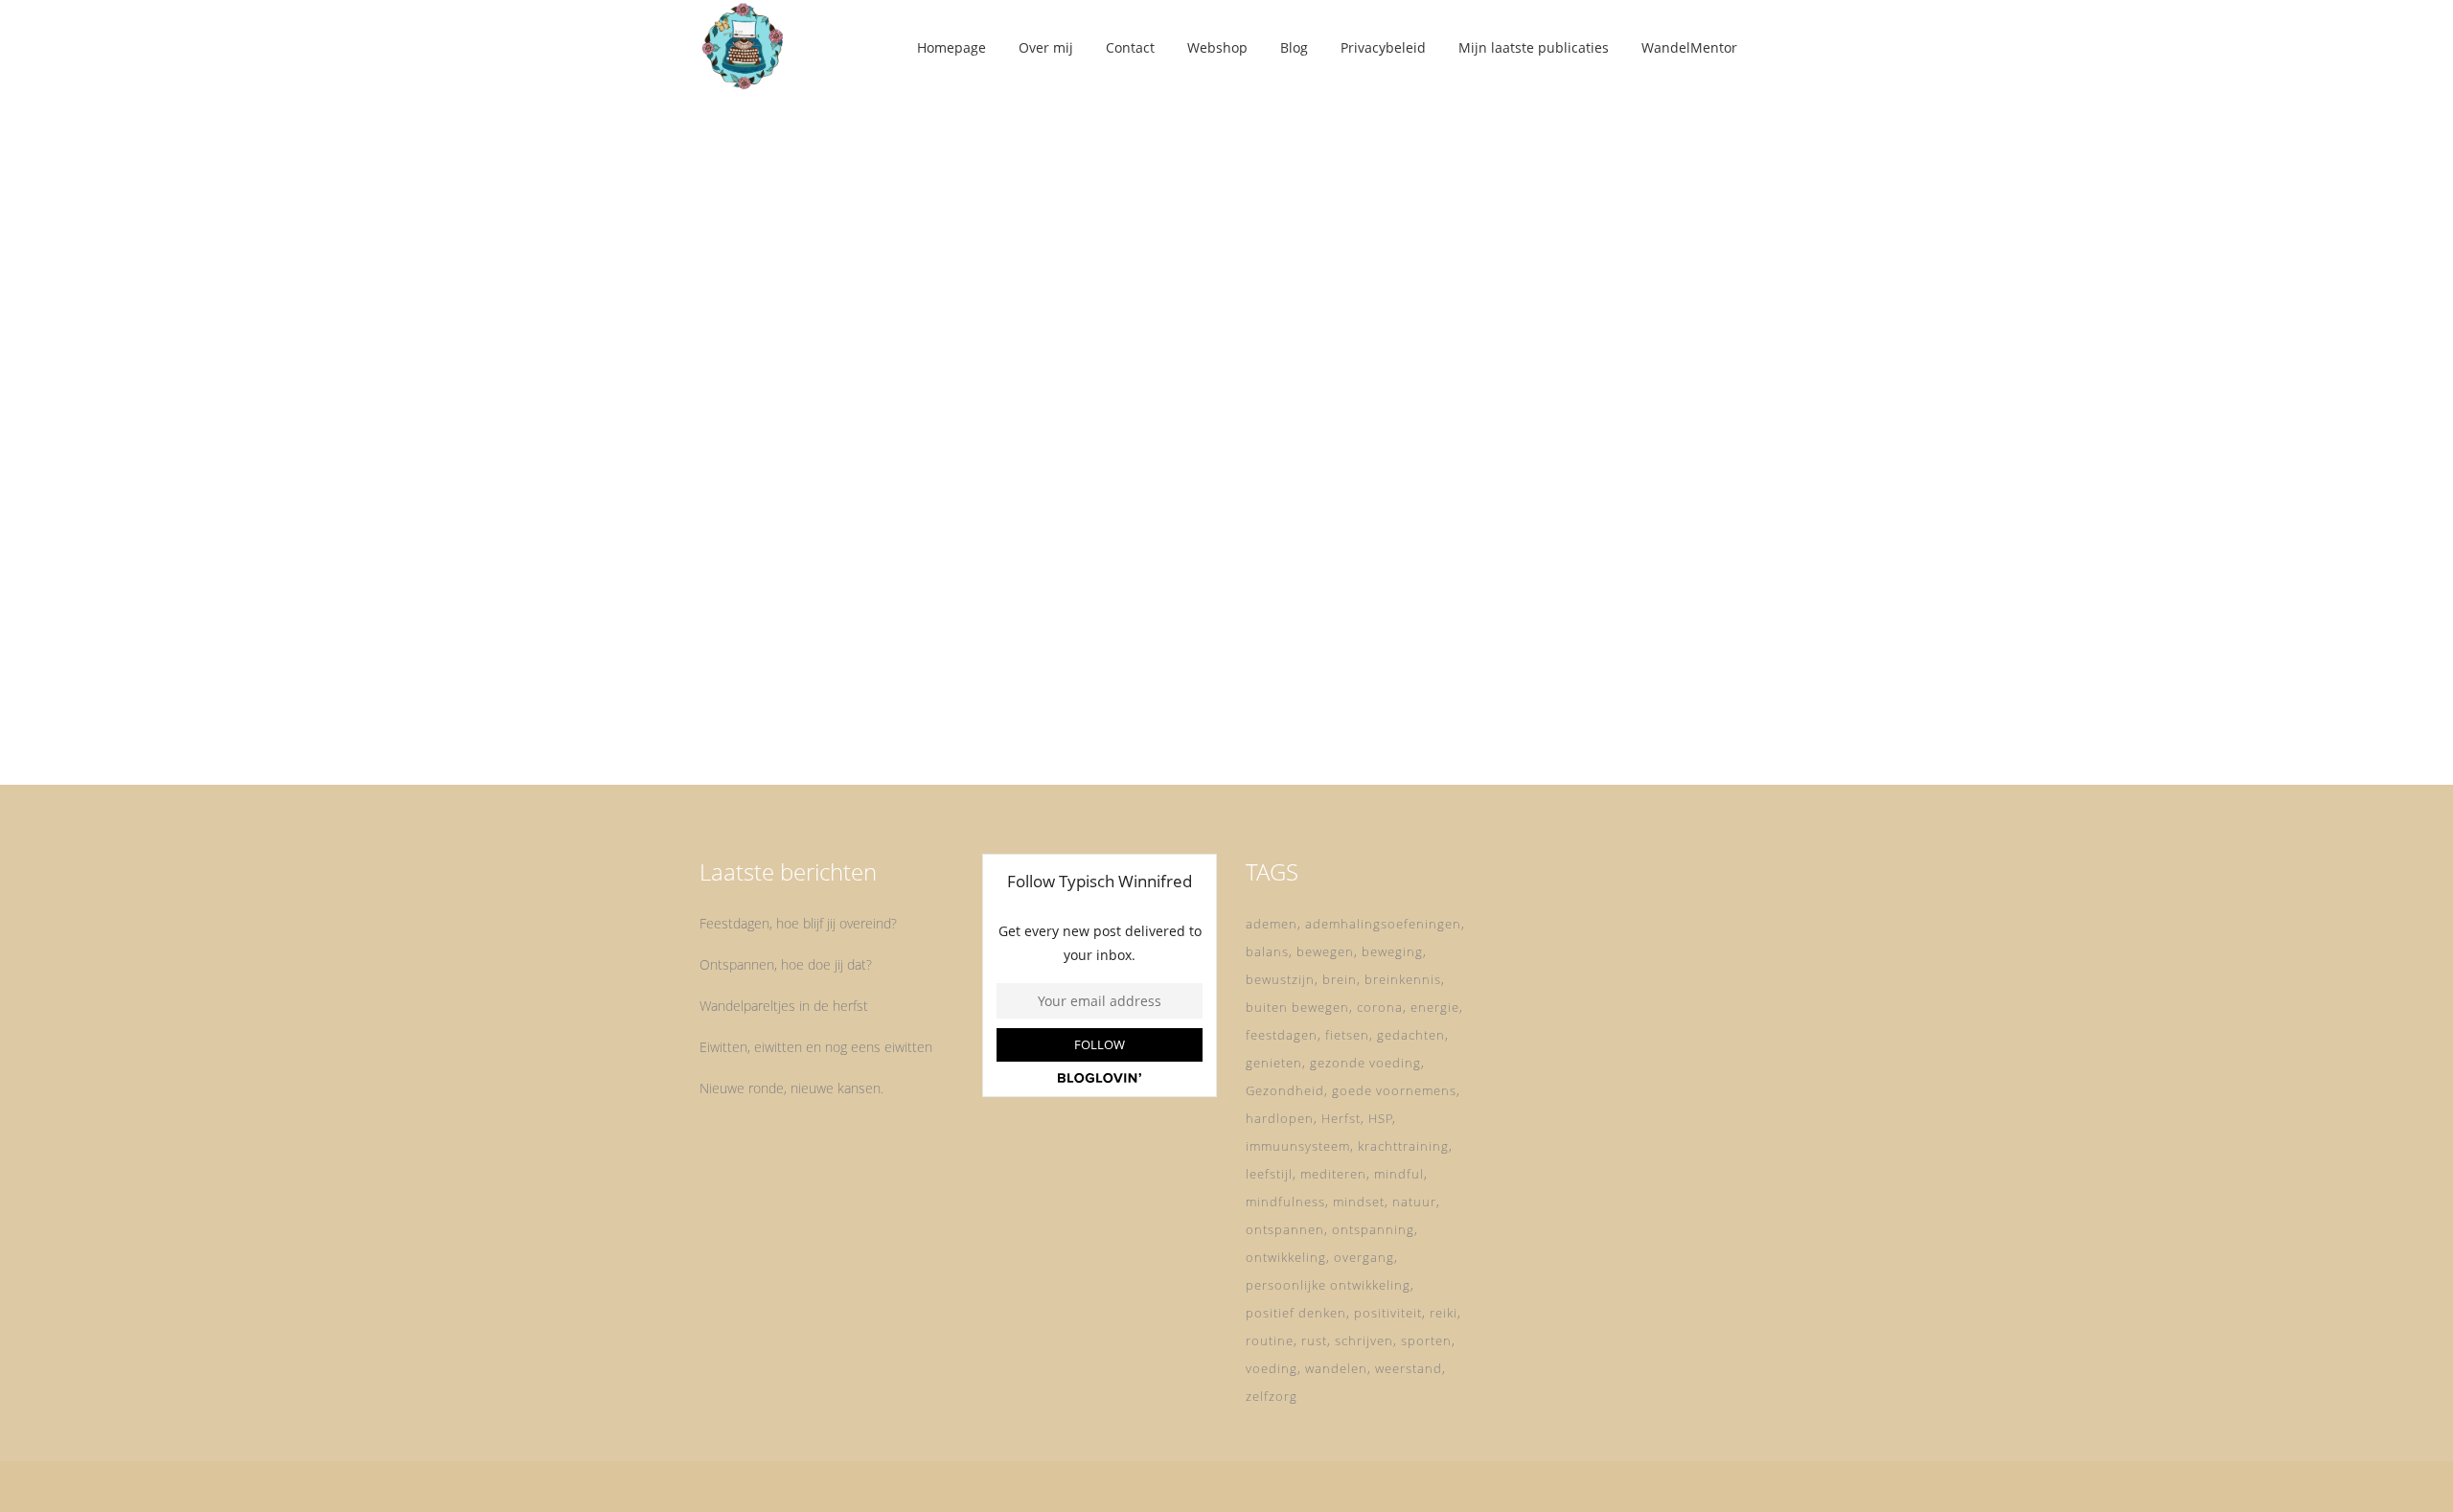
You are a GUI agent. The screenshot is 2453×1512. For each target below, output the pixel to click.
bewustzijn (1280, 979)
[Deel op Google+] (878, 713)
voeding (1272, 1368)
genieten (1274, 1063)
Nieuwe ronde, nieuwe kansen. (791, 1088)
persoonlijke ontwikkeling (1328, 1285)
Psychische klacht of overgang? (861, 488)
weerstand (1409, 1368)
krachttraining (1403, 1146)
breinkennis (1403, 979)
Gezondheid (1285, 1090)
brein (1340, 979)
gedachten (1411, 1035)
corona (1380, 1007)
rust (1314, 1340)
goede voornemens (1394, 1090)
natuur (1414, 1202)
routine (1270, 1340)
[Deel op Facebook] (832, 713)
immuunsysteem (1298, 1146)
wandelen (1336, 1368)
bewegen (1325, 951)
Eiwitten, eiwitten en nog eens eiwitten (816, 1047)
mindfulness (1285, 1202)
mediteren (1333, 1174)
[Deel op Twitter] (853, 713)
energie (1435, 1007)
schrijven (1364, 1340)
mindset (1359, 1202)
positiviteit (1388, 1313)
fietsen (1347, 1035)
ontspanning (1373, 1229)
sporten (1426, 1340)
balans (1267, 951)
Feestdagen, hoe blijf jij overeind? (798, 923)
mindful (1399, 1174)
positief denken (1296, 1313)
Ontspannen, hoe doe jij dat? (786, 964)
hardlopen (1280, 1118)
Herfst (1341, 1118)
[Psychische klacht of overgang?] (864, 276)
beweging (1392, 951)
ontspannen (1285, 1229)
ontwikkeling (1286, 1257)
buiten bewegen (1297, 1007)
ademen (1272, 924)
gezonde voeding (1365, 1063)
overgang (1364, 1257)
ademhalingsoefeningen (1383, 924)
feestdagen (1282, 1035)
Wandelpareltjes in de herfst (784, 1006)
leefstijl (1269, 1174)
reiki (1444, 1313)
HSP (1381, 1118)
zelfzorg (1272, 1396)
